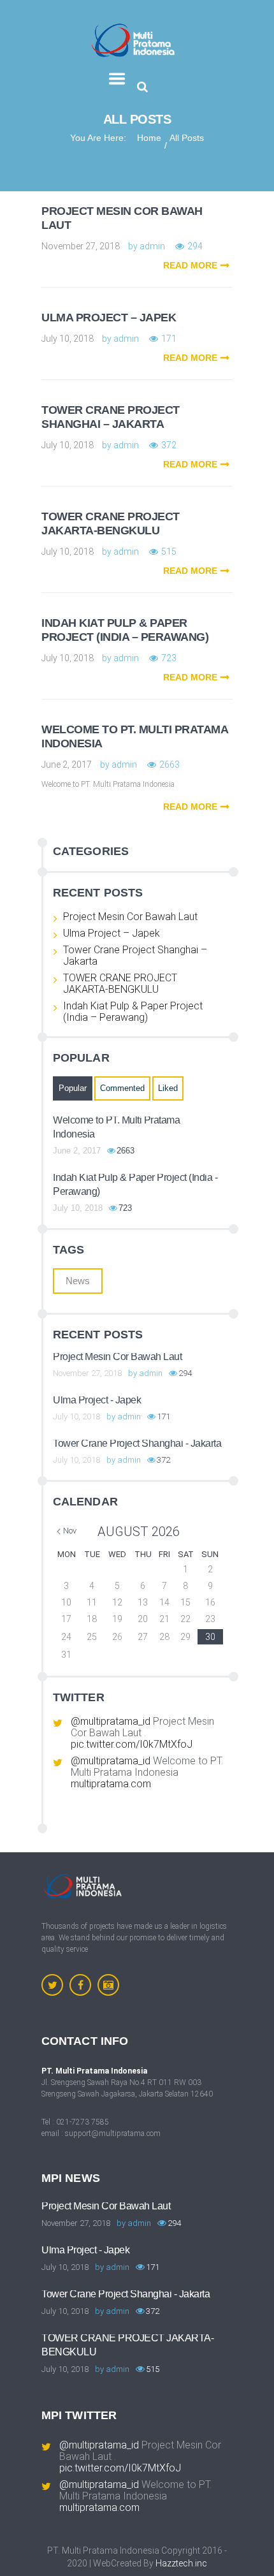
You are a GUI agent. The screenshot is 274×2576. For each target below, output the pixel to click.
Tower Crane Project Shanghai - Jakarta (137, 1443)
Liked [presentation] (168, 1088)
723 (169, 658)
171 (169, 339)
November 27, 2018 (81, 246)
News (78, 1281)
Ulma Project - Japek (97, 1400)
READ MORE (190, 265)
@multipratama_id (111, 1721)
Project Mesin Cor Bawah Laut (130, 917)
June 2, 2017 (67, 765)
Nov (70, 1531)
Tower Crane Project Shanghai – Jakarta (111, 417)
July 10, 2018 (68, 339)
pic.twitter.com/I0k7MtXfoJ (132, 1744)
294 (195, 246)
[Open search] (142, 87)
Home (149, 138)
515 (169, 552)
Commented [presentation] (122, 1088)
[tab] (73, 1088)
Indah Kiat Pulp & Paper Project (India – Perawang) (125, 630)
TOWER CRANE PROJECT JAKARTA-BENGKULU (111, 523)
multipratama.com (111, 1784)
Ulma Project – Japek (109, 318)
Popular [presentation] (73, 1088)
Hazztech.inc (181, 2563)
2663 (169, 765)
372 (169, 445)
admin (152, 246)
